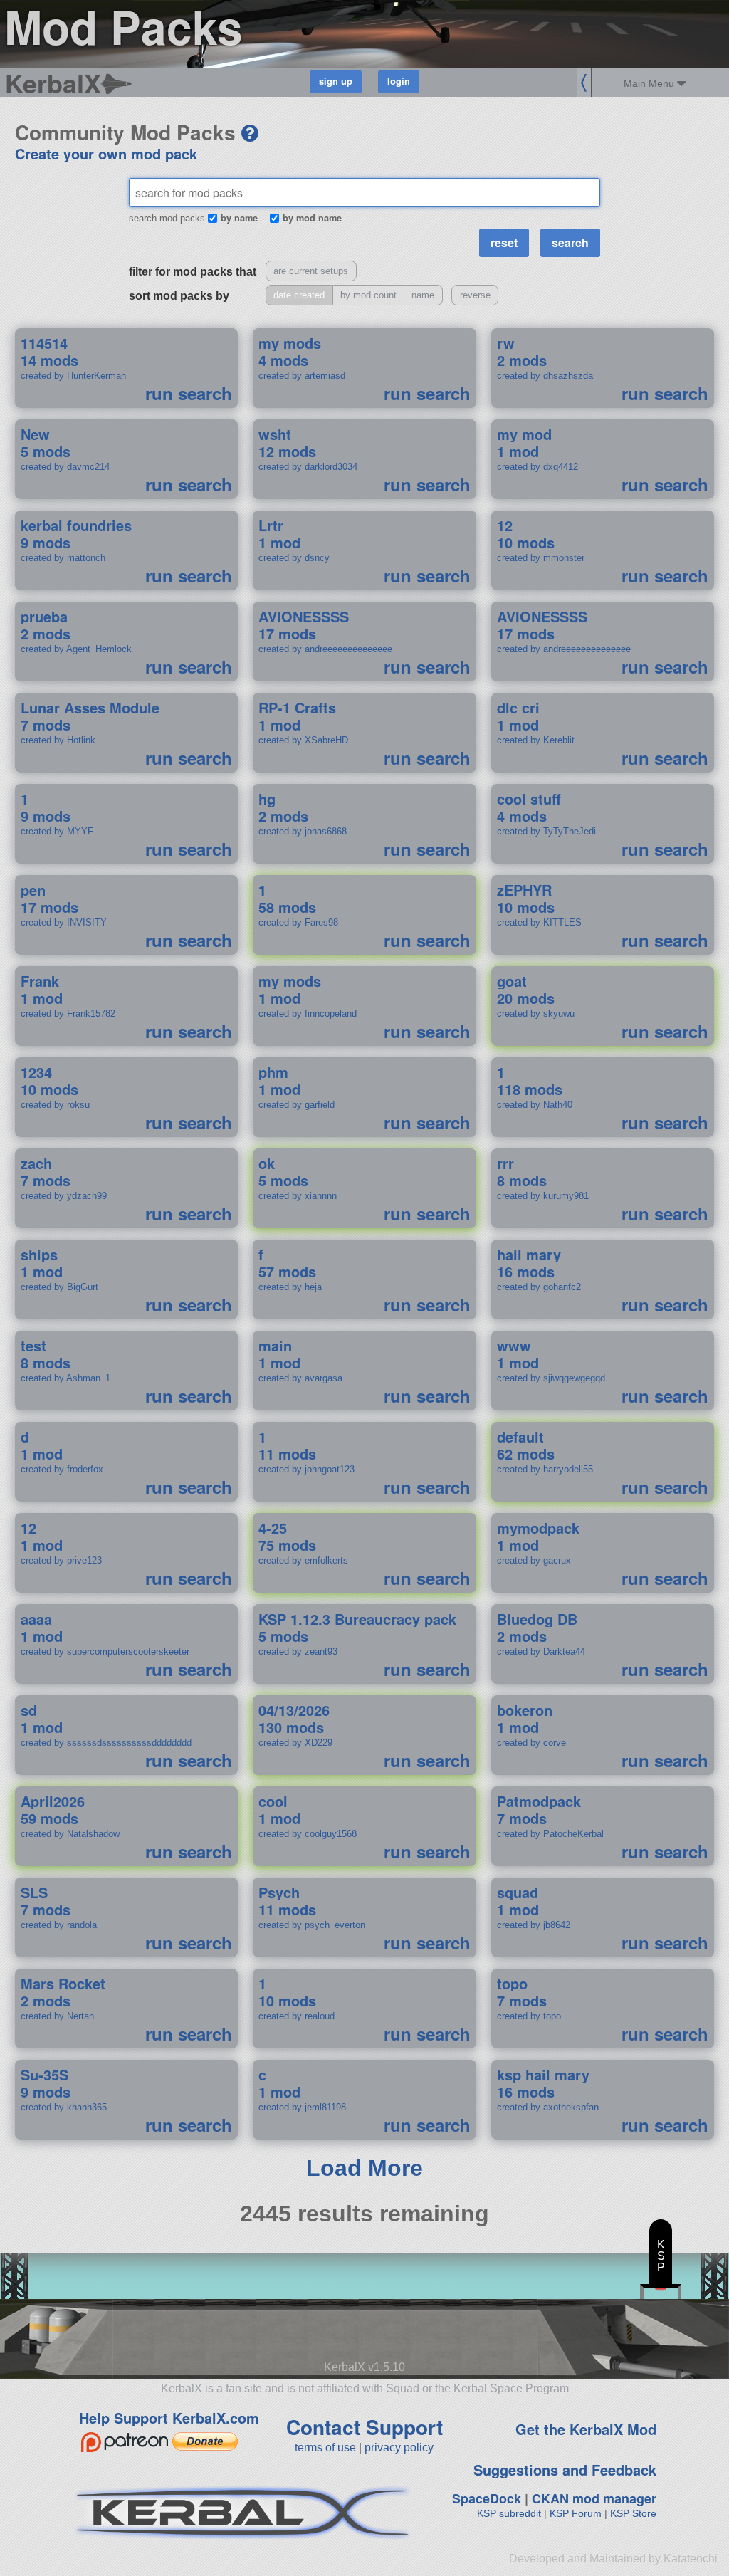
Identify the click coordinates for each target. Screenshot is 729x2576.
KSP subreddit (509, 2513)
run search (189, 393)
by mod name (312, 218)
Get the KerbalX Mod (586, 2429)
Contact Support (364, 2427)
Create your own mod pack (106, 153)
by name (239, 218)
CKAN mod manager (594, 2498)
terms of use (325, 2447)
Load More (364, 2168)
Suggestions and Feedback (565, 2470)
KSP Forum (576, 2513)
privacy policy (399, 2447)
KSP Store (633, 2513)
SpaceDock (487, 2498)
